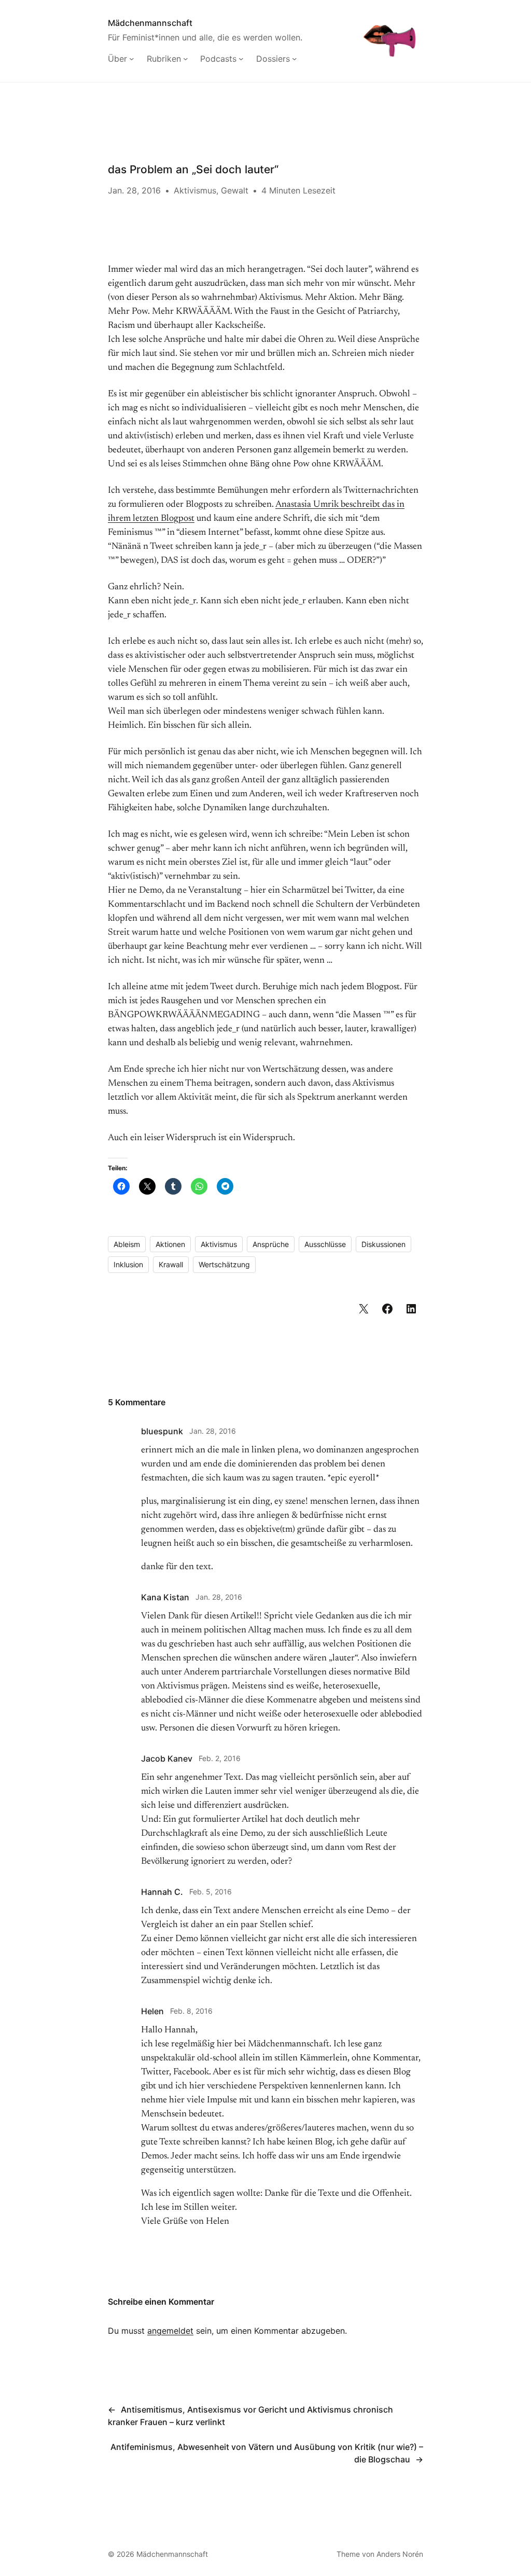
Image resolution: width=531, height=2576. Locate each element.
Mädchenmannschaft (150, 23)
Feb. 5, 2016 (211, 1892)
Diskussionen (383, 1244)
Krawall (171, 1264)
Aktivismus (195, 190)
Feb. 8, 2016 (191, 2011)
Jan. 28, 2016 (213, 1431)
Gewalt (235, 190)
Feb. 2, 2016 (220, 1758)
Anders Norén (400, 2554)
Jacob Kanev (167, 1758)
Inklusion (128, 1264)
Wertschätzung (224, 1264)
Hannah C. (162, 1892)
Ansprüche (271, 1244)
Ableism (127, 1244)
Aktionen (170, 1244)
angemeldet (170, 2331)
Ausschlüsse (325, 1244)
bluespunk (162, 1431)
